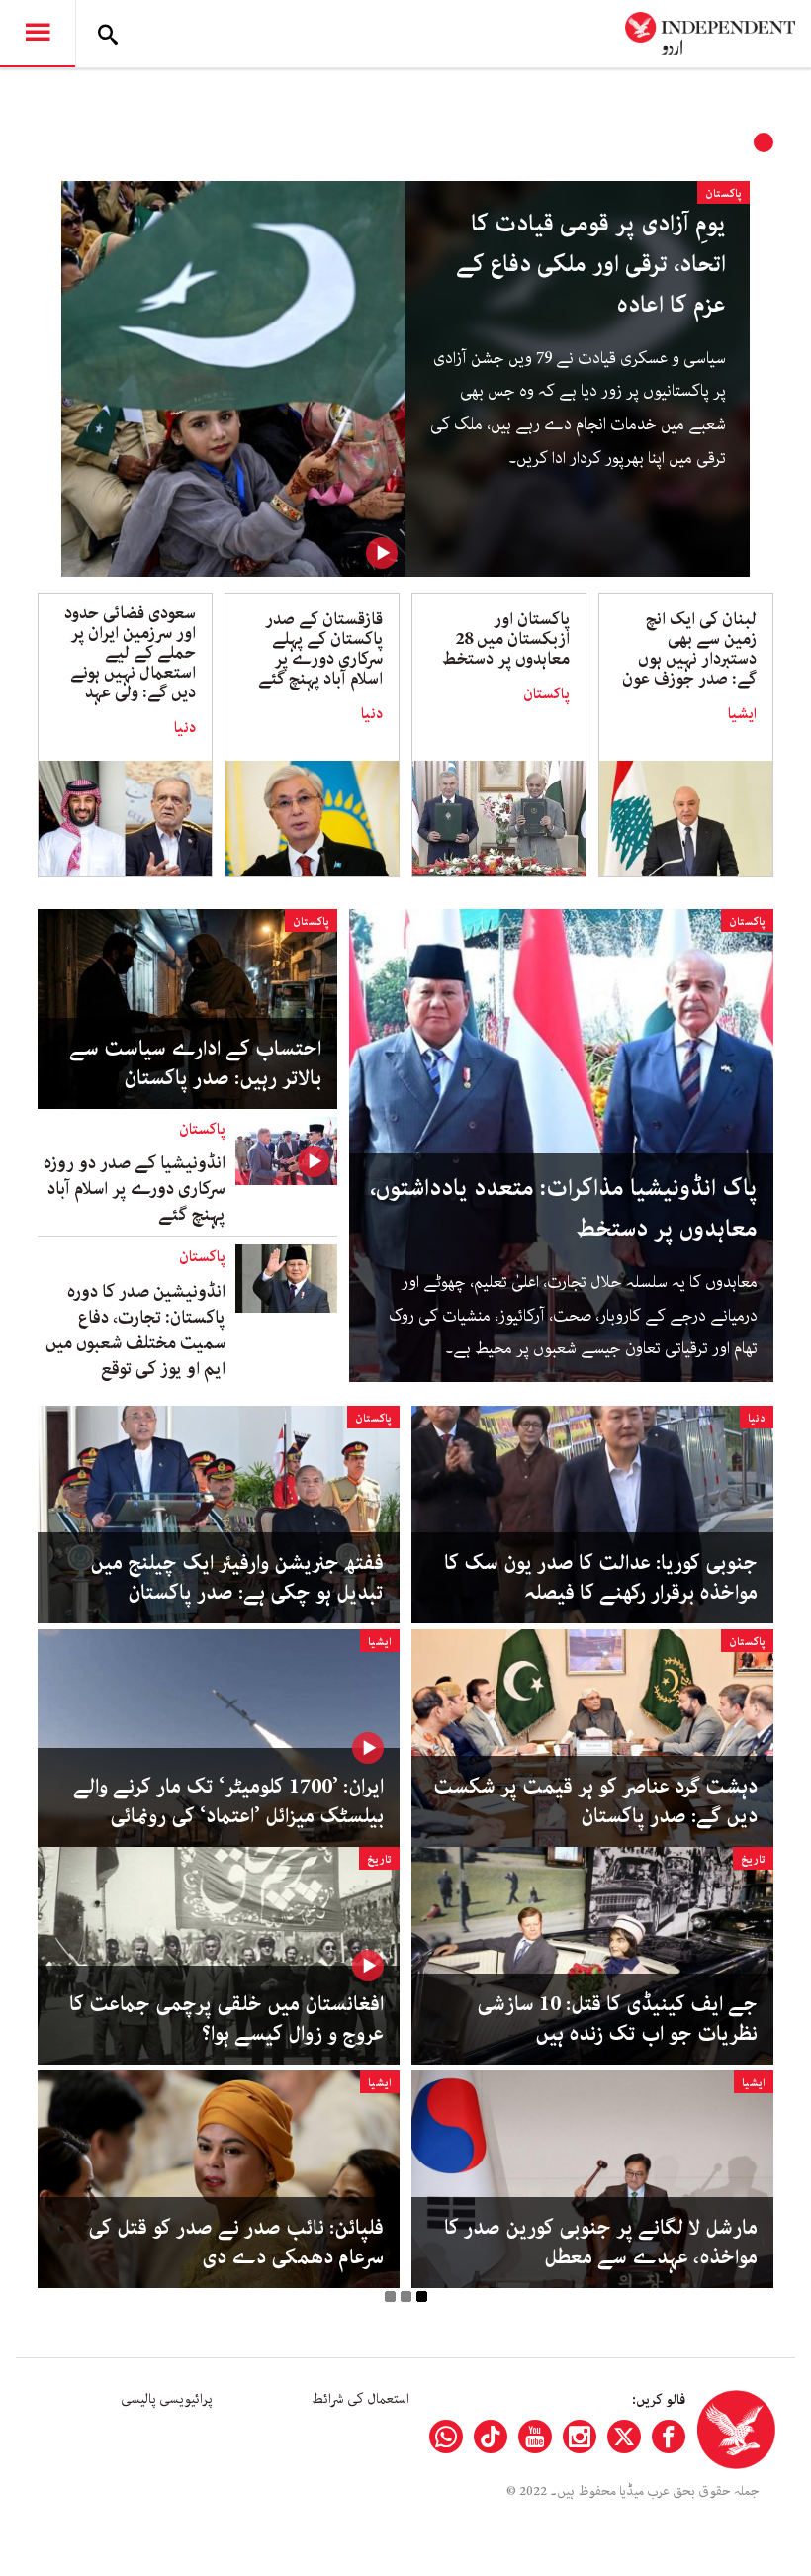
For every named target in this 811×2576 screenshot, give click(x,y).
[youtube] (535, 2437)
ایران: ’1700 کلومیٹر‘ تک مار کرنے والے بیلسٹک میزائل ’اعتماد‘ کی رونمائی (228, 1801)
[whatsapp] (446, 2437)
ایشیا (742, 714)
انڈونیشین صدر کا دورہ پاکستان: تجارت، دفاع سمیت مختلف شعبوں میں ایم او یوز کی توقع (135, 1331)
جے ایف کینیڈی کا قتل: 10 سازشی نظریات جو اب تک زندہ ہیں (617, 2019)
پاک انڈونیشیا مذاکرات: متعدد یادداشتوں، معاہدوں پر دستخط (564, 1209)
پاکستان (723, 193)
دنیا (372, 714)
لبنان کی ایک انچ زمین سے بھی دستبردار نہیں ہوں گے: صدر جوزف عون (689, 649)
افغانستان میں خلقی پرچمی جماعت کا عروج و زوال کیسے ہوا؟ (226, 2019)
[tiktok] (491, 2437)
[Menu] (38, 34)
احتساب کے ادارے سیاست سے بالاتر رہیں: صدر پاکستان (195, 1063)
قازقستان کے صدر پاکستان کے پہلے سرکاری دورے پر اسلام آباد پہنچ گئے (320, 649)
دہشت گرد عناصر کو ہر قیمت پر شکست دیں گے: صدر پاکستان (595, 1801)
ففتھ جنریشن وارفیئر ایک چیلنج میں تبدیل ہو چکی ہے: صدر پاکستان (237, 1578)
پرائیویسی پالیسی (167, 2399)
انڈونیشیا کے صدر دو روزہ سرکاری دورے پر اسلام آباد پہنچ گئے (135, 1189)
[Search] (108, 34)
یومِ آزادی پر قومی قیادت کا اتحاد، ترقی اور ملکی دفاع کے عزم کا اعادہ (591, 265)
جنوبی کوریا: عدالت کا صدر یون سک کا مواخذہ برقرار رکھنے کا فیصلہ (601, 1578)
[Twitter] (624, 2437)
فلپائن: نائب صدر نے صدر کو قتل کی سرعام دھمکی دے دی (236, 2243)
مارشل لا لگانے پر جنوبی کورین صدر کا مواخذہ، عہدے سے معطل (601, 2243)
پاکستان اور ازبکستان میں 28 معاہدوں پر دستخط (506, 639)
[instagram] (580, 2437)
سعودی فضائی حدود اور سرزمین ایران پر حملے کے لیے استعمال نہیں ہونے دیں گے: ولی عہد (130, 653)
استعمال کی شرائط (360, 2399)
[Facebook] (669, 2437)
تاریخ (753, 1859)
